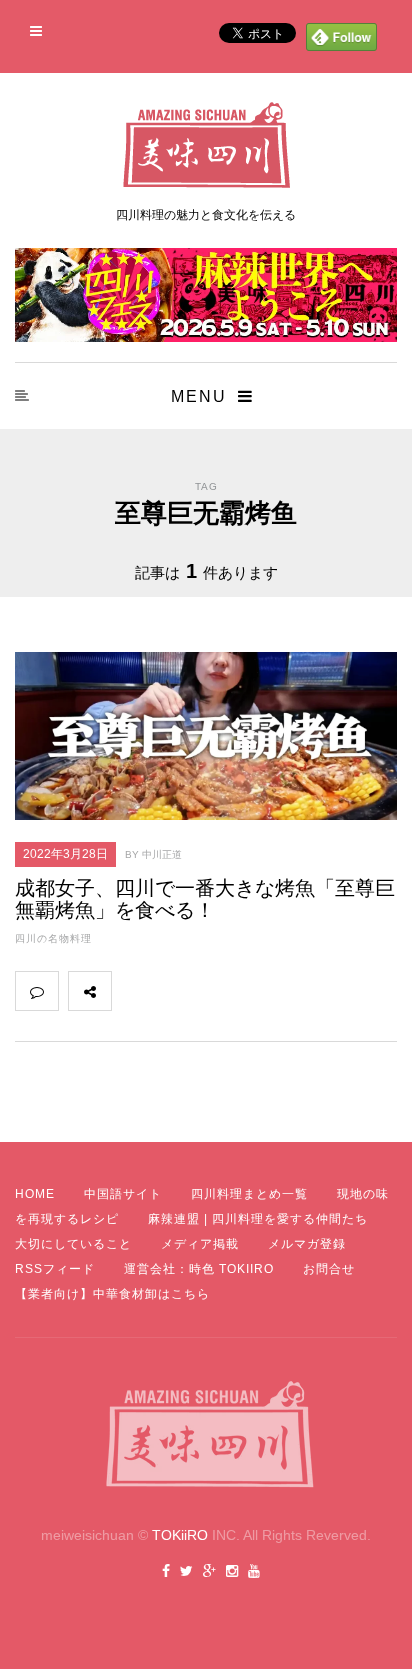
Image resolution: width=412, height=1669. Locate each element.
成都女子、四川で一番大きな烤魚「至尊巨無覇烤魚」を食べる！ (205, 899)
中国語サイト (123, 1194)
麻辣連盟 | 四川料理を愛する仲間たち (258, 1219)
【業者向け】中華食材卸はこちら (112, 1294)
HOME (35, 1194)
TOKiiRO (180, 1535)
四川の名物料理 (53, 938)
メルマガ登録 (307, 1244)
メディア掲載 (200, 1244)
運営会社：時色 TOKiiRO (199, 1269)
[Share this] (133, 991)
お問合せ (329, 1269)
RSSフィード (55, 1269)
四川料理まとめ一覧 (249, 1194)
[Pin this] (265, 991)
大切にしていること (73, 1244)
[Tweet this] (177, 991)
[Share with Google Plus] (221, 991)
